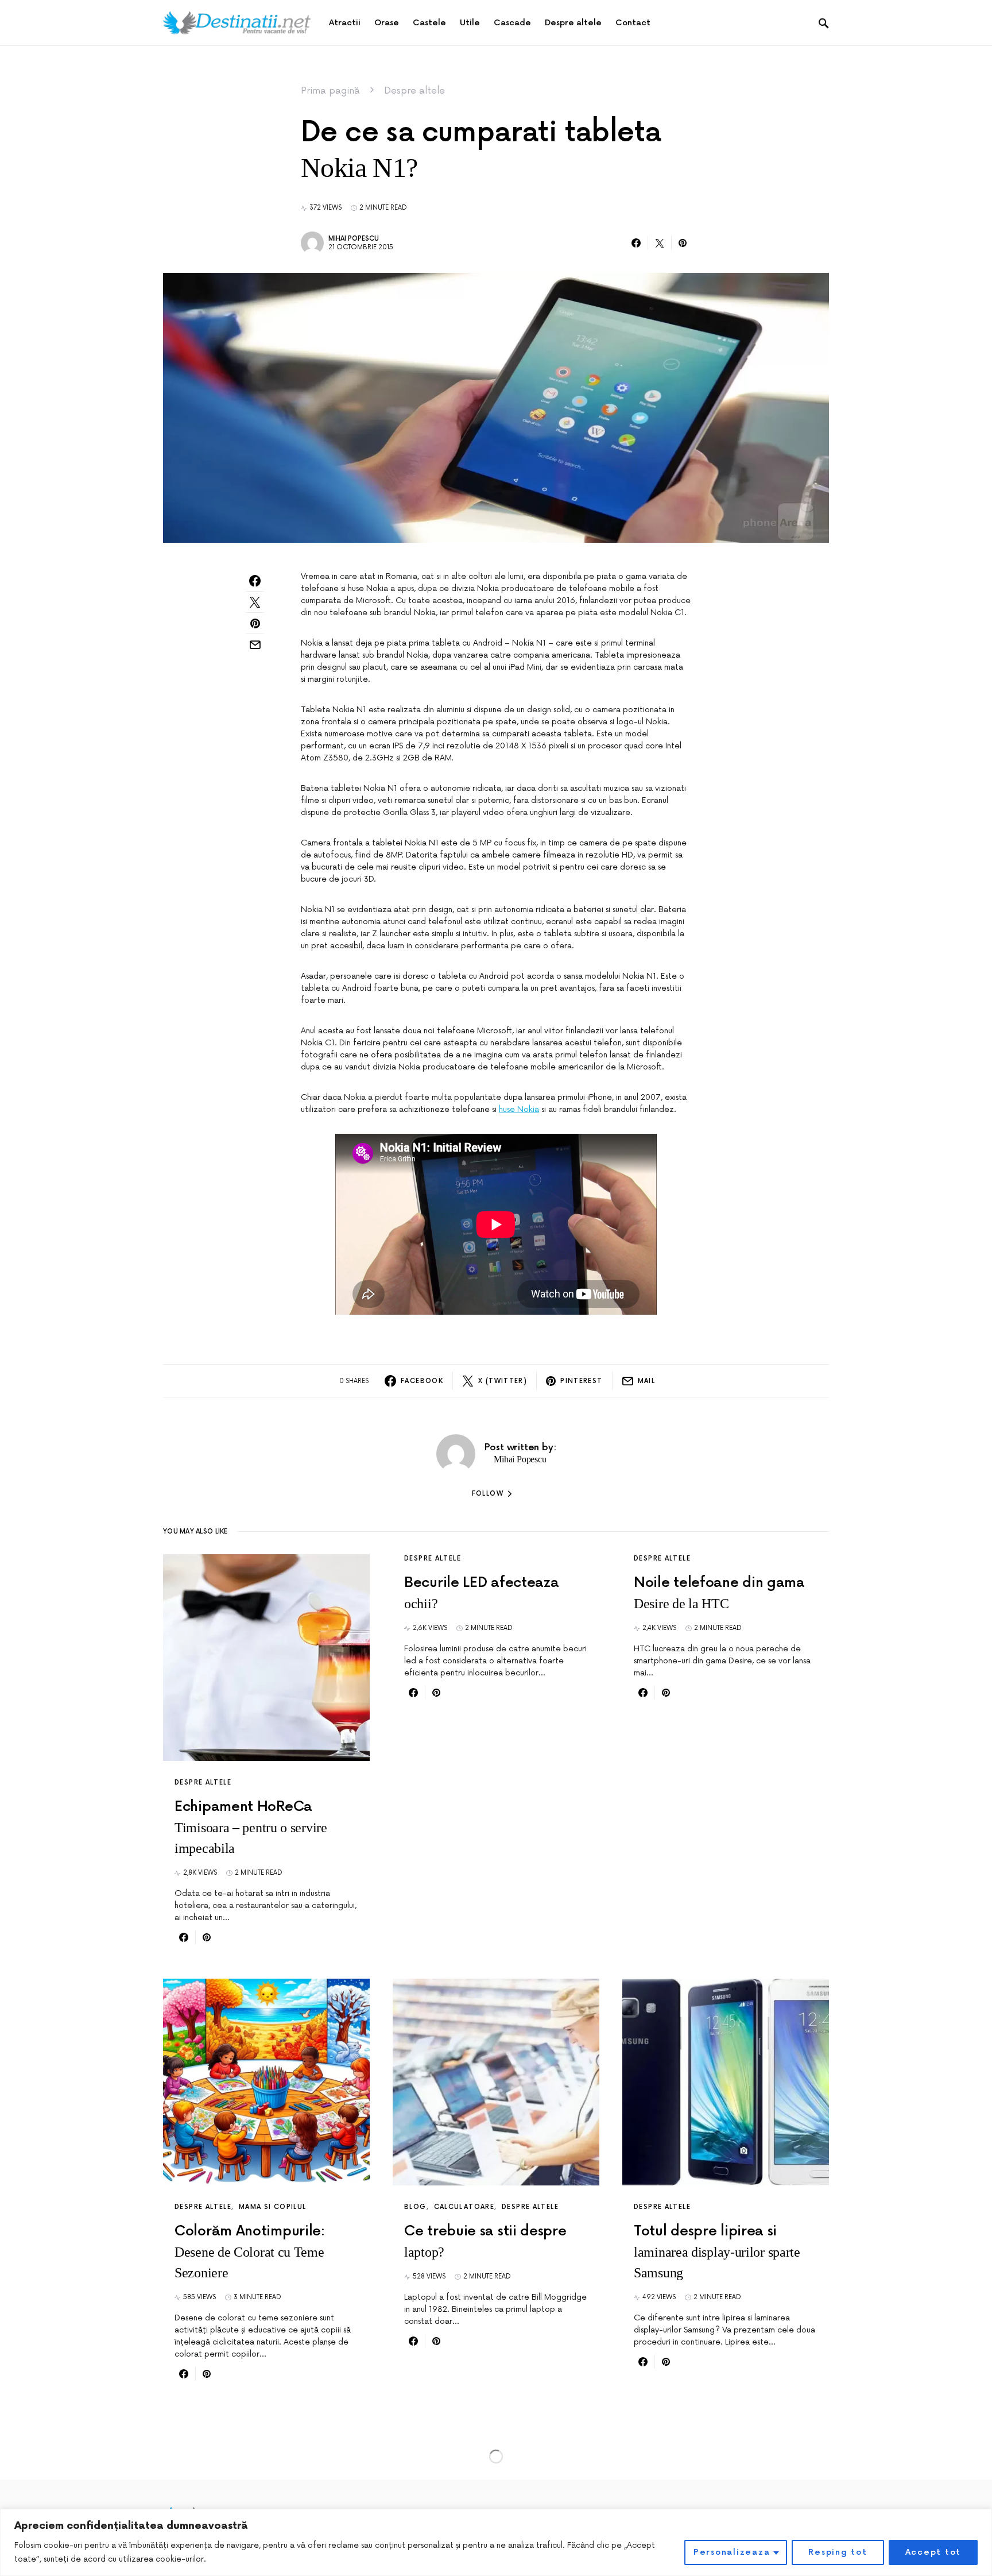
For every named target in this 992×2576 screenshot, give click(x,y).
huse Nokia (519, 1109)
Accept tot (933, 2552)
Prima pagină (330, 91)
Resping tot (838, 2552)
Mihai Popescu (354, 239)
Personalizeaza (732, 2552)
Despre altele (414, 91)
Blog (415, 2207)
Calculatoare (464, 2207)
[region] (496, 2542)
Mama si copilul (273, 2207)
